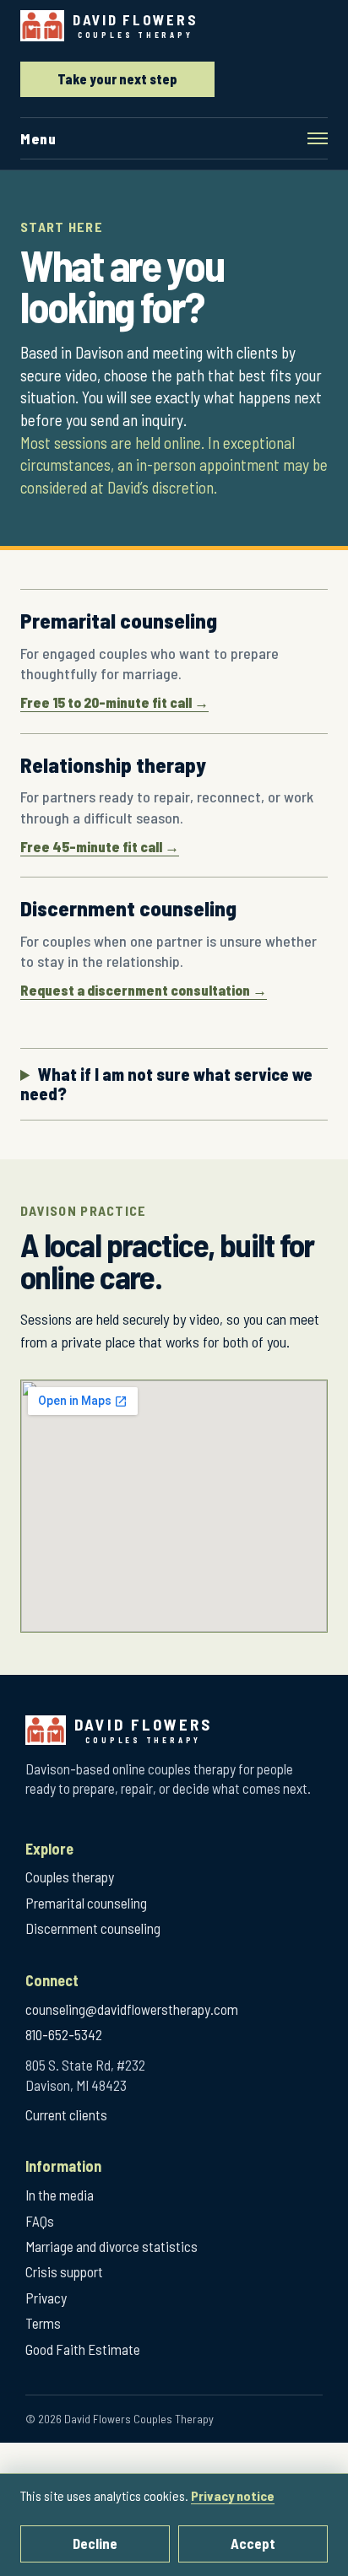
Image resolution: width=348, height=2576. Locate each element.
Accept (253, 2543)
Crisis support (64, 2271)
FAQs (40, 2221)
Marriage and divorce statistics (111, 2246)
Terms (43, 2323)
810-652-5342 (64, 2034)
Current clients (66, 2114)
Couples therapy (70, 1877)
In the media (60, 2195)
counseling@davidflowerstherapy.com (132, 2009)
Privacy (46, 2298)
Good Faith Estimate (83, 2349)
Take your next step (117, 79)
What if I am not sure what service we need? (166, 1084)
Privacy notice (233, 2495)
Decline (95, 2543)
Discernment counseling (93, 1928)
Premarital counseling (86, 1903)
